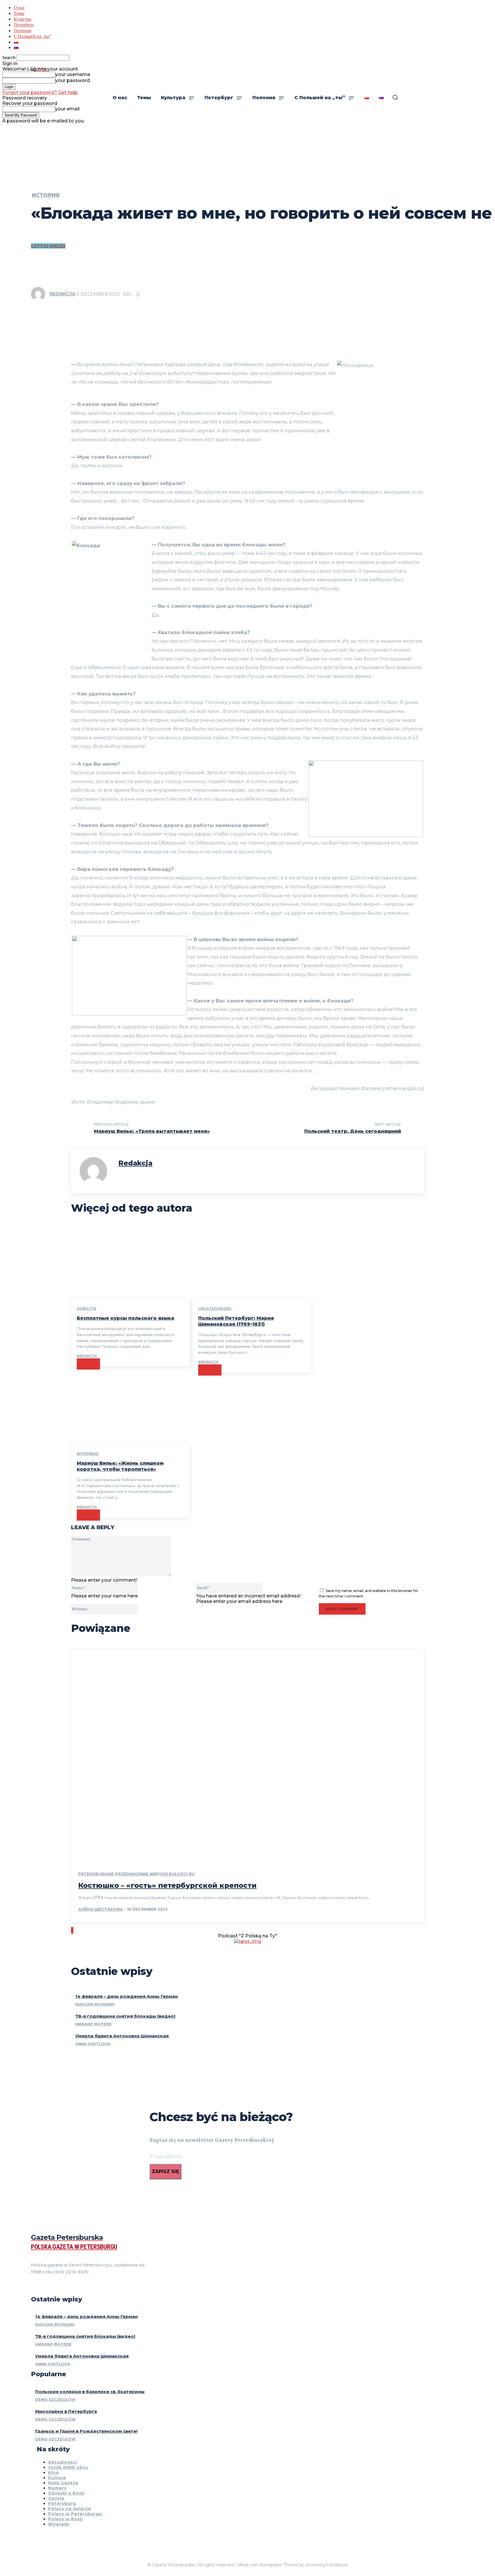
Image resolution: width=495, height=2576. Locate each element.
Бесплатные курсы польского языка (125, 1318)
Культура (22, 19)
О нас (19, 7)
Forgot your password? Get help (40, 92)
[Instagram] (44, 2286)
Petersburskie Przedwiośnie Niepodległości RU (136, 1874)
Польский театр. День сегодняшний (353, 1131)
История (46, 195)
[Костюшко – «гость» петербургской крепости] (247, 1755)
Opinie (56, 2498)
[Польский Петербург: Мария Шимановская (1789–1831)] (252, 1263)
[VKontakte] (54, 2286)
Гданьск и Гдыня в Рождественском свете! (86, 2431)
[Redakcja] (40, 294)
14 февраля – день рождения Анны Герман (127, 1996)
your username (73, 74)
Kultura (57, 2478)
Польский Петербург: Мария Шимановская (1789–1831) (236, 1321)
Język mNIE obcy (68, 2467)
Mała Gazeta (63, 2483)
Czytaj (88, 1364)
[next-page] (73, 1930)
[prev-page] (72, 1930)
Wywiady (59, 2524)
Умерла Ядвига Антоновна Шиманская (122, 2036)
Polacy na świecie (70, 2509)
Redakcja (62, 294)
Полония (22, 30)
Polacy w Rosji (65, 2519)
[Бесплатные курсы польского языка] (130, 1263)
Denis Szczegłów (55, 2399)
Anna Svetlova (93, 2044)
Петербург (24, 25)
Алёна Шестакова (101, 1909)
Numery (57, 2488)
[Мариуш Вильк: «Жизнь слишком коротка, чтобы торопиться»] (130, 1408)
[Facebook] (33, 2286)
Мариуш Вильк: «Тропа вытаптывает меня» (152, 1131)
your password (73, 80)
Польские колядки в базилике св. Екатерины (90, 2392)
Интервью (88, 1454)
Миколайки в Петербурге (66, 2411)
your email (67, 109)
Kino (54, 2473)
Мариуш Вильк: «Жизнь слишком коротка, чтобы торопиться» (120, 1466)
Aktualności (63, 2462)
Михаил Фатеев (93, 2024)
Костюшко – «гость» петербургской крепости (167, 1885)
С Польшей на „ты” (32, 36)
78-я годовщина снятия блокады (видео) (125, 2016)
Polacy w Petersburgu (75, 2514)
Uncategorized (215, 1309)
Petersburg (62, 2503)
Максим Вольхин (95, 2004)
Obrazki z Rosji (66, 2493)
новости (87, 1309)
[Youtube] (64, 2286)
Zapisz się (165, 2171)
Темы (19, 13)
